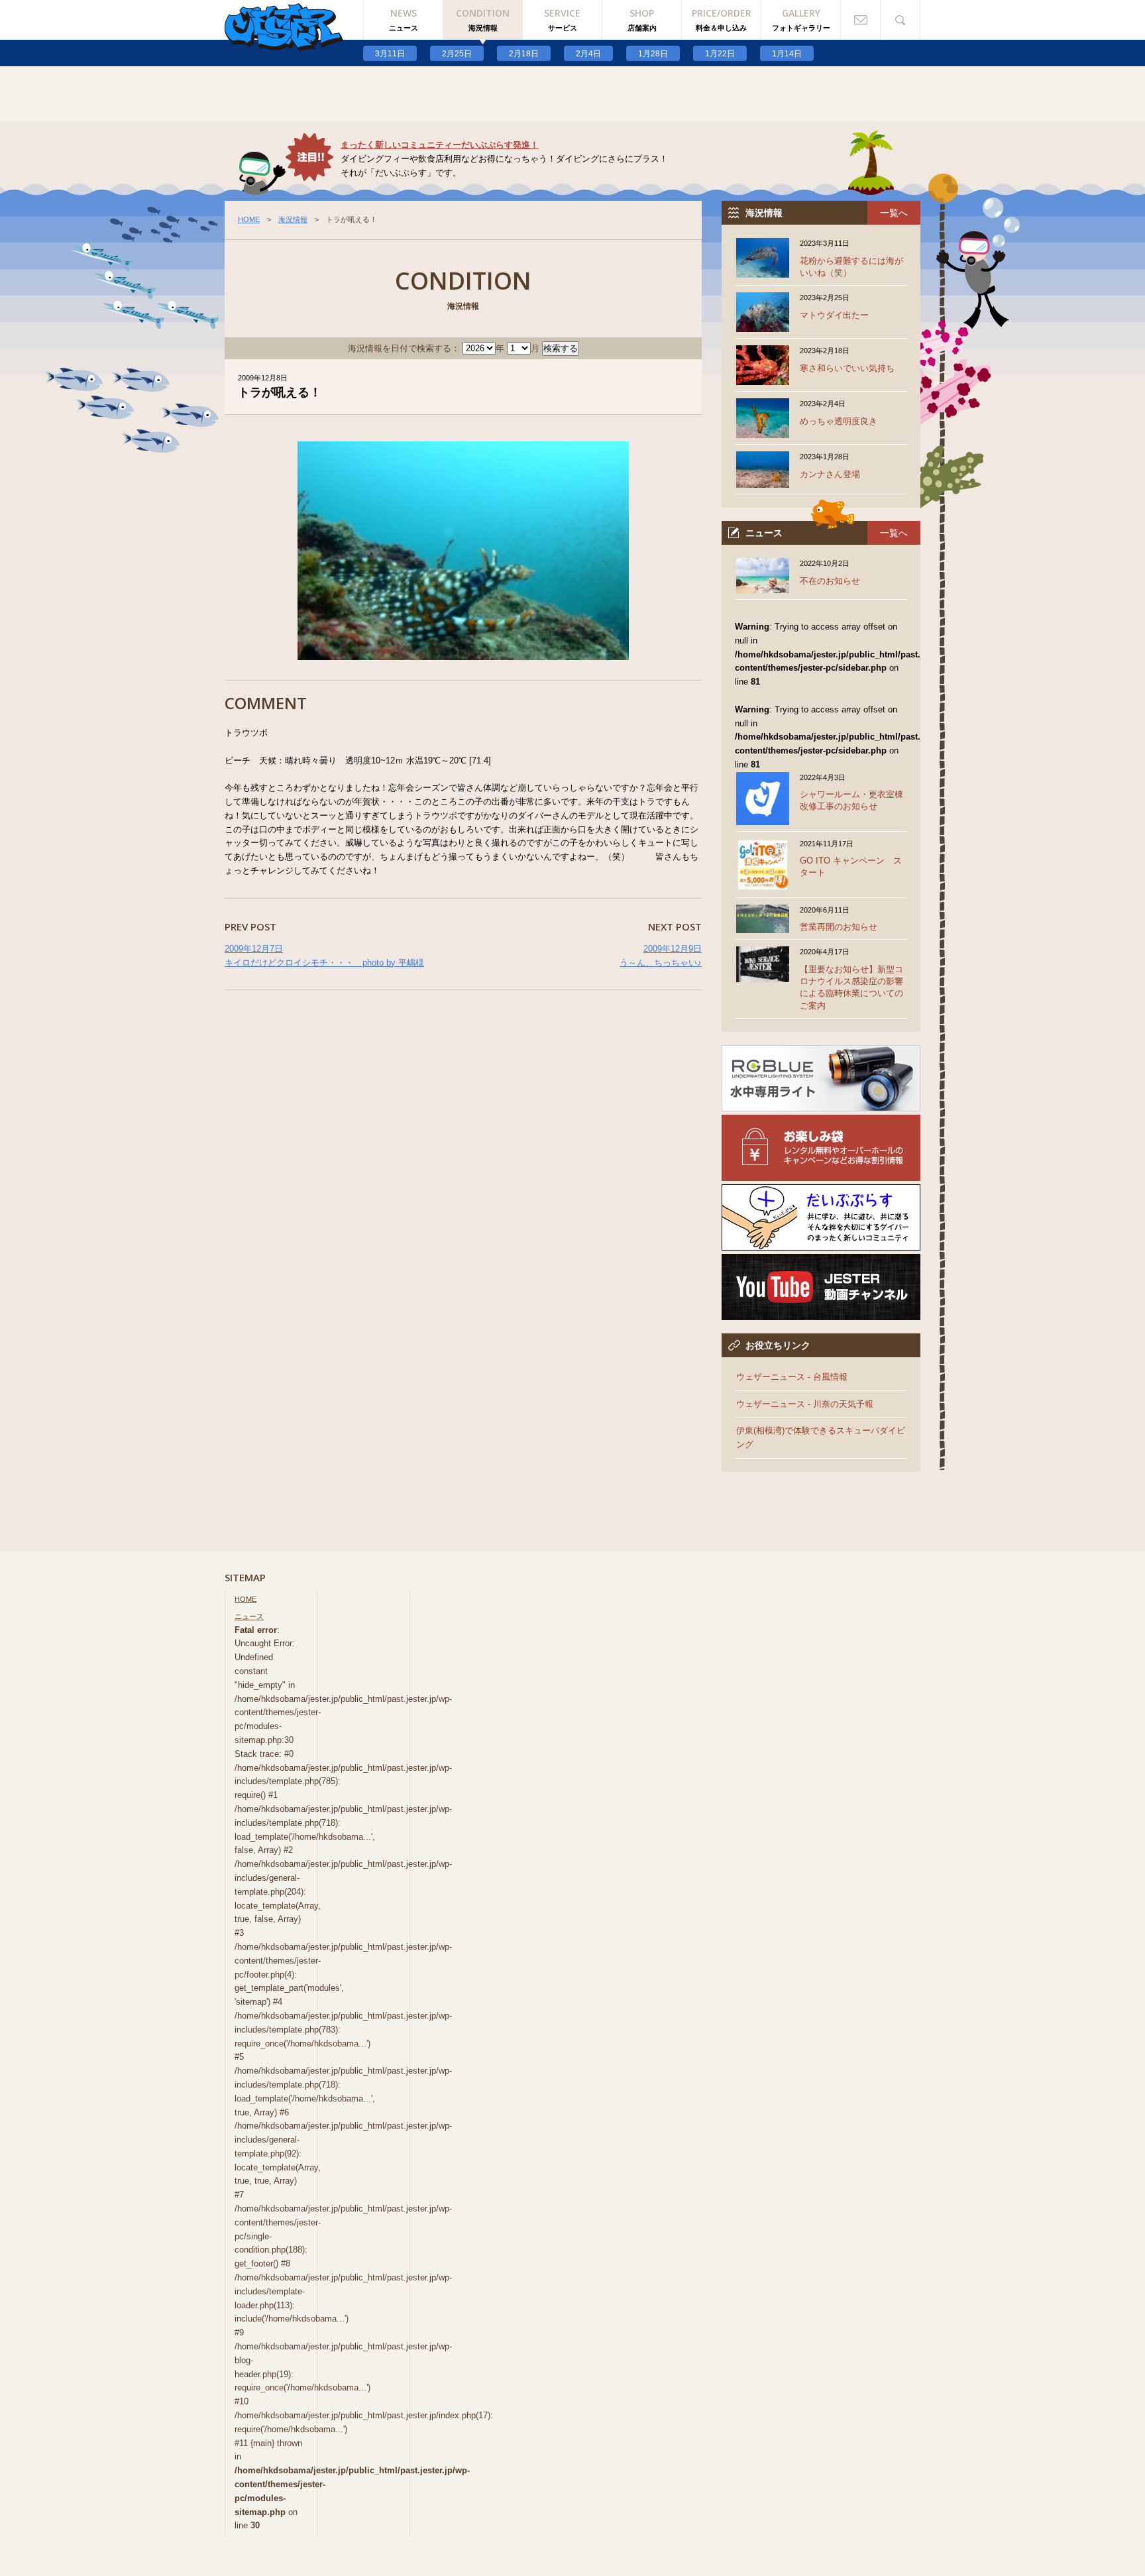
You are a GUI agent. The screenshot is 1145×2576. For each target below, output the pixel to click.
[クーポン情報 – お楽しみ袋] (821, 1173)
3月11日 (390, 54)
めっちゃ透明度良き (839, 421)
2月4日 (588, 54)
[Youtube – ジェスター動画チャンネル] (821, 1313)
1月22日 (720, 54)
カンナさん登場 (830, 474)
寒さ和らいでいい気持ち (847, 368)
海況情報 (293, 219)
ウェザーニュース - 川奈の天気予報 (805, 1404)
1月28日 (653, 54)
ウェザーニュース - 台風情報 (792, 1377)
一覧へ (894, 213)
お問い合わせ (861, 20)
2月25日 (457, 54)
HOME (249, 219)
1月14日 (787, 54)
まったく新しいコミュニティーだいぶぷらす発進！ (440, 145)
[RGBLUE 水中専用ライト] (821, 1104)
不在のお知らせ (830, 581)
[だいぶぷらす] (821, 1243)
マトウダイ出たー (834, 315)
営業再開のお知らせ (839, 927)
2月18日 (524, 54)
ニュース (249, 1616)
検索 (900, 20)
